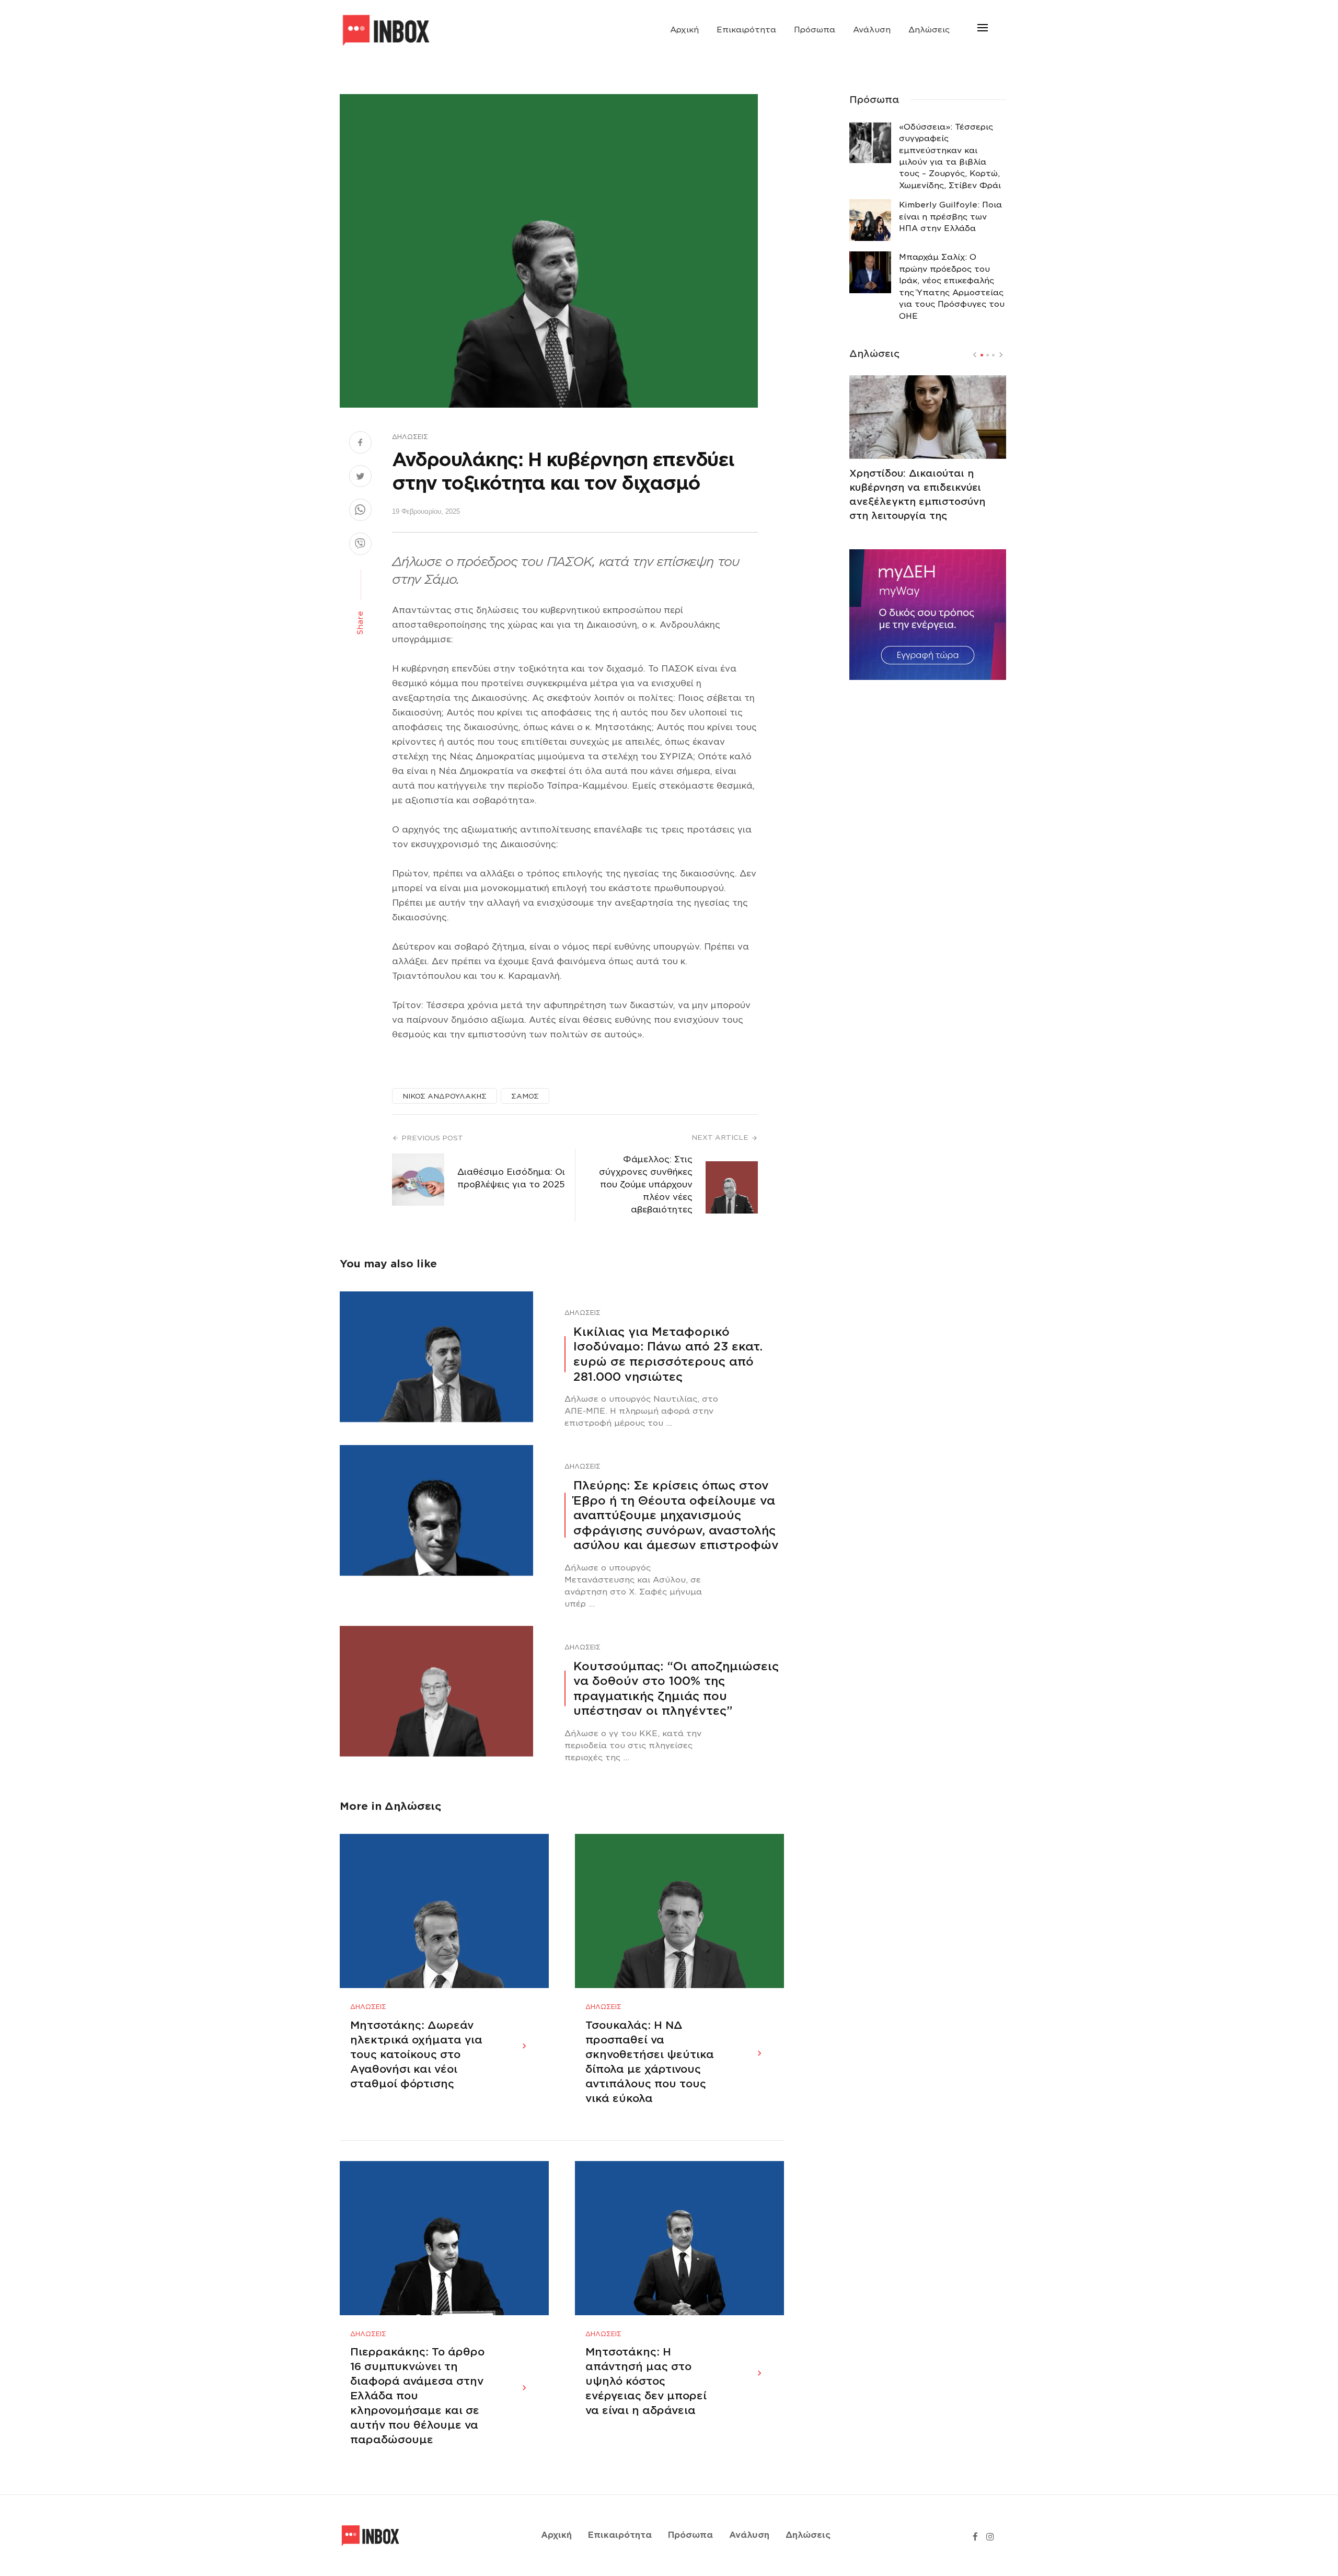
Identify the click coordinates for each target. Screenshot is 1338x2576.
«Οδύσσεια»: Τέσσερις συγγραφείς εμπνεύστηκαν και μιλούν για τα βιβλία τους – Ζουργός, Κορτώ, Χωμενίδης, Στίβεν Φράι (950, 156)
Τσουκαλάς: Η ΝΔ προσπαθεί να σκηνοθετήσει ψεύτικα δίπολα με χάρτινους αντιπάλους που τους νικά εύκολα (650, 2062)
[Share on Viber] (360, 545)
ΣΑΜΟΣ (525, 1096)
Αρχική (684, 30)
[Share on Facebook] (360, 444)
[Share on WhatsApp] (360, 511)
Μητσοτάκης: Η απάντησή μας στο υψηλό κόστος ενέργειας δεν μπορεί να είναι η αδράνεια (646, 2381)
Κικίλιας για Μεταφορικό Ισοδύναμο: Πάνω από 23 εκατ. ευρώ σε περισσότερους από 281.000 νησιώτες (668, 1354)
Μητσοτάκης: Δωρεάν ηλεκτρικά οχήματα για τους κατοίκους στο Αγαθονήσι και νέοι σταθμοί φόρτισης (416, 2054)
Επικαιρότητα (746, 30)
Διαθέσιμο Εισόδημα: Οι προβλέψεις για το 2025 (511, 1178)
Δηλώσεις (929, 30)
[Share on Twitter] (360, 478)
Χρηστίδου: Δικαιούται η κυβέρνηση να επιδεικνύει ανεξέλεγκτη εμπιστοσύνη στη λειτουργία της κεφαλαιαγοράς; (917, 501)
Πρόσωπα (815, 30)
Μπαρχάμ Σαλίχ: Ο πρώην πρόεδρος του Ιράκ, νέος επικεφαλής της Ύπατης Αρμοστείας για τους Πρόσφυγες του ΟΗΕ (952, 286)
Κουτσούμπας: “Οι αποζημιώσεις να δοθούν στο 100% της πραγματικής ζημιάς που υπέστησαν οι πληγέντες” (676, 1689)
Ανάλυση (872, 30)
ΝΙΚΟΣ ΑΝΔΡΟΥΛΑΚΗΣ (445, 1096)
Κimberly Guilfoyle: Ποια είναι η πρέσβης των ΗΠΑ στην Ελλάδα (950, 217)
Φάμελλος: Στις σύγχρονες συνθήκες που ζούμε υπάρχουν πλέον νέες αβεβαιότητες (646, 1185)
